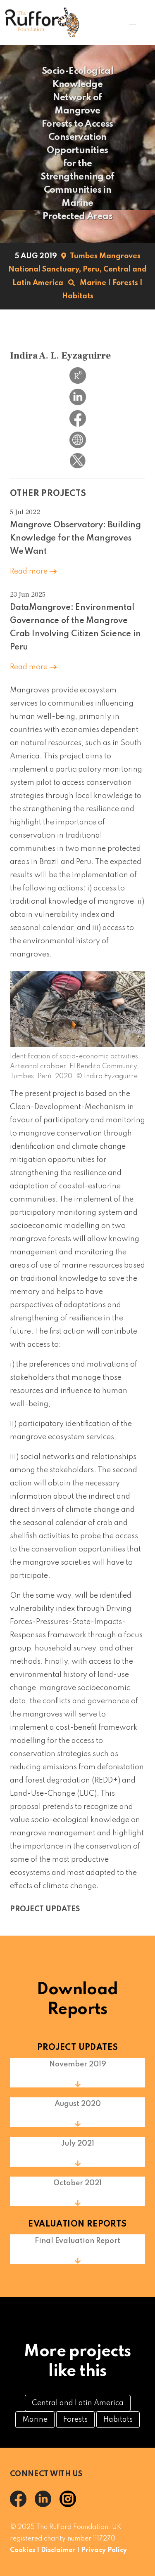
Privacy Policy (104, 2550)
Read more (30, 571)
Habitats (78, 296)
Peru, (92, 269)
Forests (125, 283)
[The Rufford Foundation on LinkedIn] (47, 2505)
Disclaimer (58, 2550)
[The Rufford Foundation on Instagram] (71, 2505)
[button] (132, 22)
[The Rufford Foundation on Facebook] (22, 2505)
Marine (93, 283)
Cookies (23, 2550)
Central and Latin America (78, 2403)
